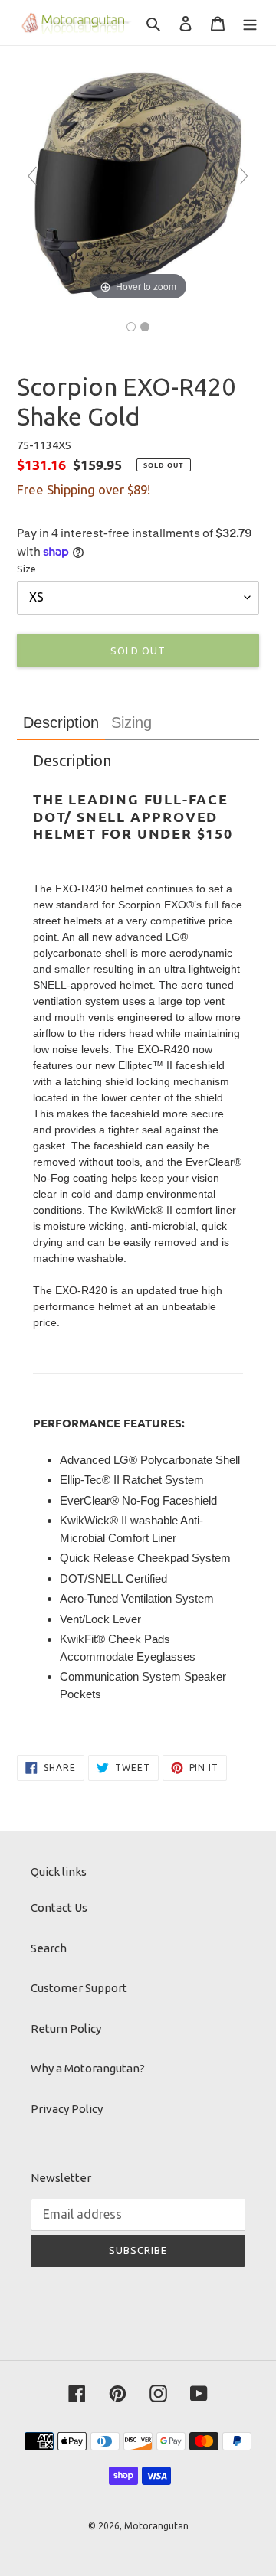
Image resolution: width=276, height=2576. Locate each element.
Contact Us (59, 1908)
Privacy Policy (67, 2109)
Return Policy (66, 2028)
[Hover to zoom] (138, 183)
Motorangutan (156, 2526)
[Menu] (250, 23)
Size (26, 569)
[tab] (61, 723)
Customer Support (79, 1988)
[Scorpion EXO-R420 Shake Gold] (131, 327)
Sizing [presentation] (131, 722)
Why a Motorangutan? (88, 2068)
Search (49, 1948)
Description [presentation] (61, 722)
